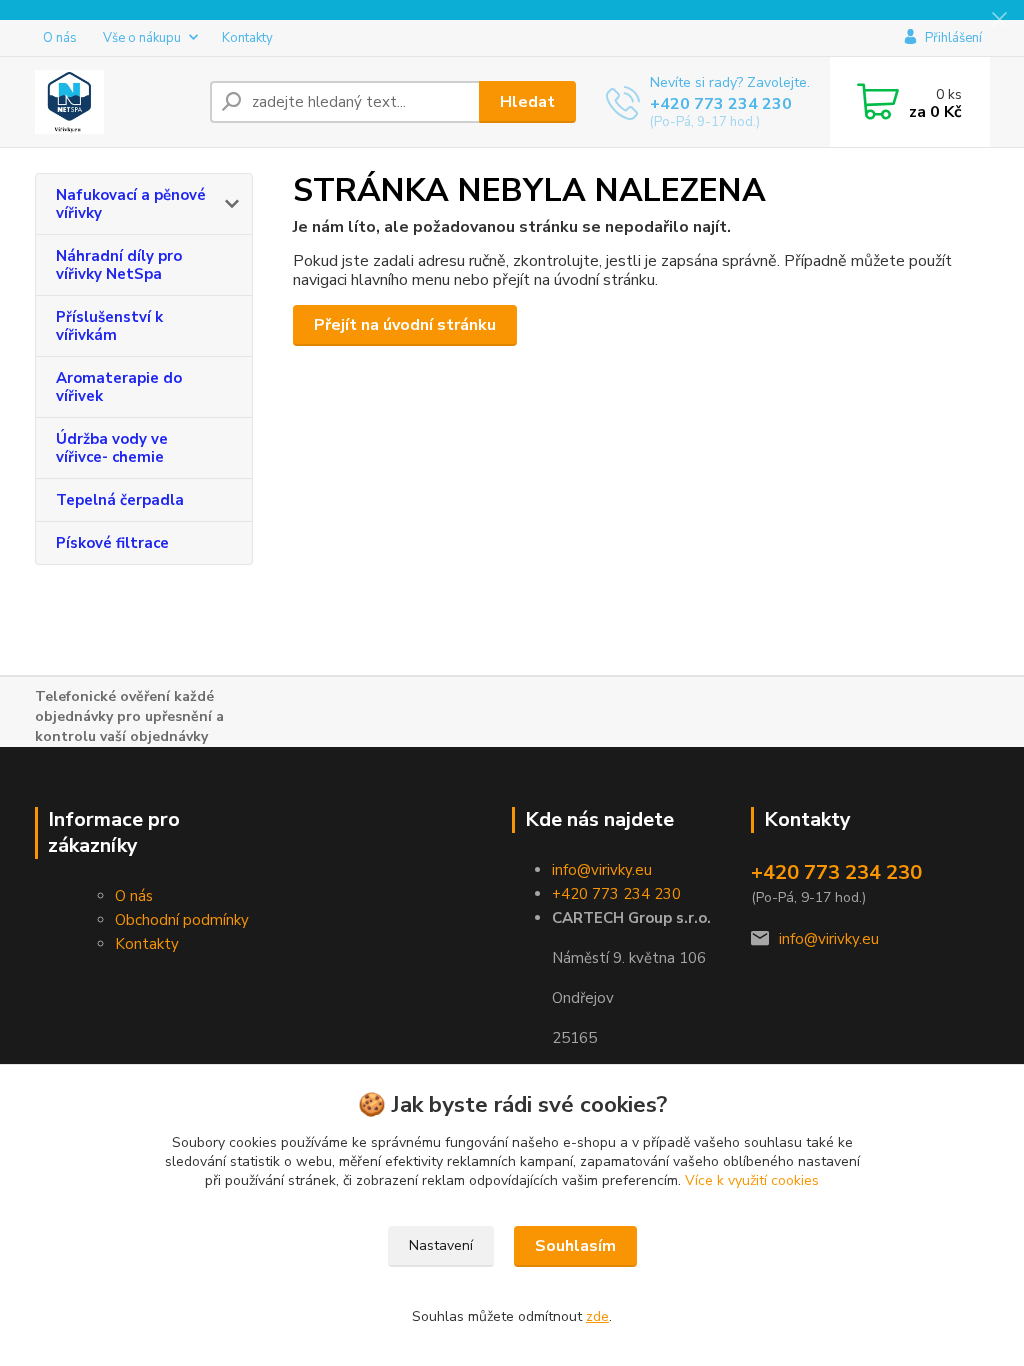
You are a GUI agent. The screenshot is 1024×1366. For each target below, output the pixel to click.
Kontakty (247, 38)
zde (597, 1316)
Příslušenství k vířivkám (109, 326)
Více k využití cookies (752, 1180)
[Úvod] (114, 102)
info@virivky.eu (602, 870)
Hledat (527, 102)
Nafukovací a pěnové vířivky (131, 204)
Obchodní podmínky (182, 920)
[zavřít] (999, 20)
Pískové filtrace (112, 543)
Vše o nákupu (142, 38)
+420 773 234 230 (721, 104)
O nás (60, 38)
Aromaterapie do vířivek (119, 387)
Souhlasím (575, 1246)
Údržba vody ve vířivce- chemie (112, 448)
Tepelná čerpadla (120, 500)
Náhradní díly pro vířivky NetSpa (119, 265)
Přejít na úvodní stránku (405, 325)
